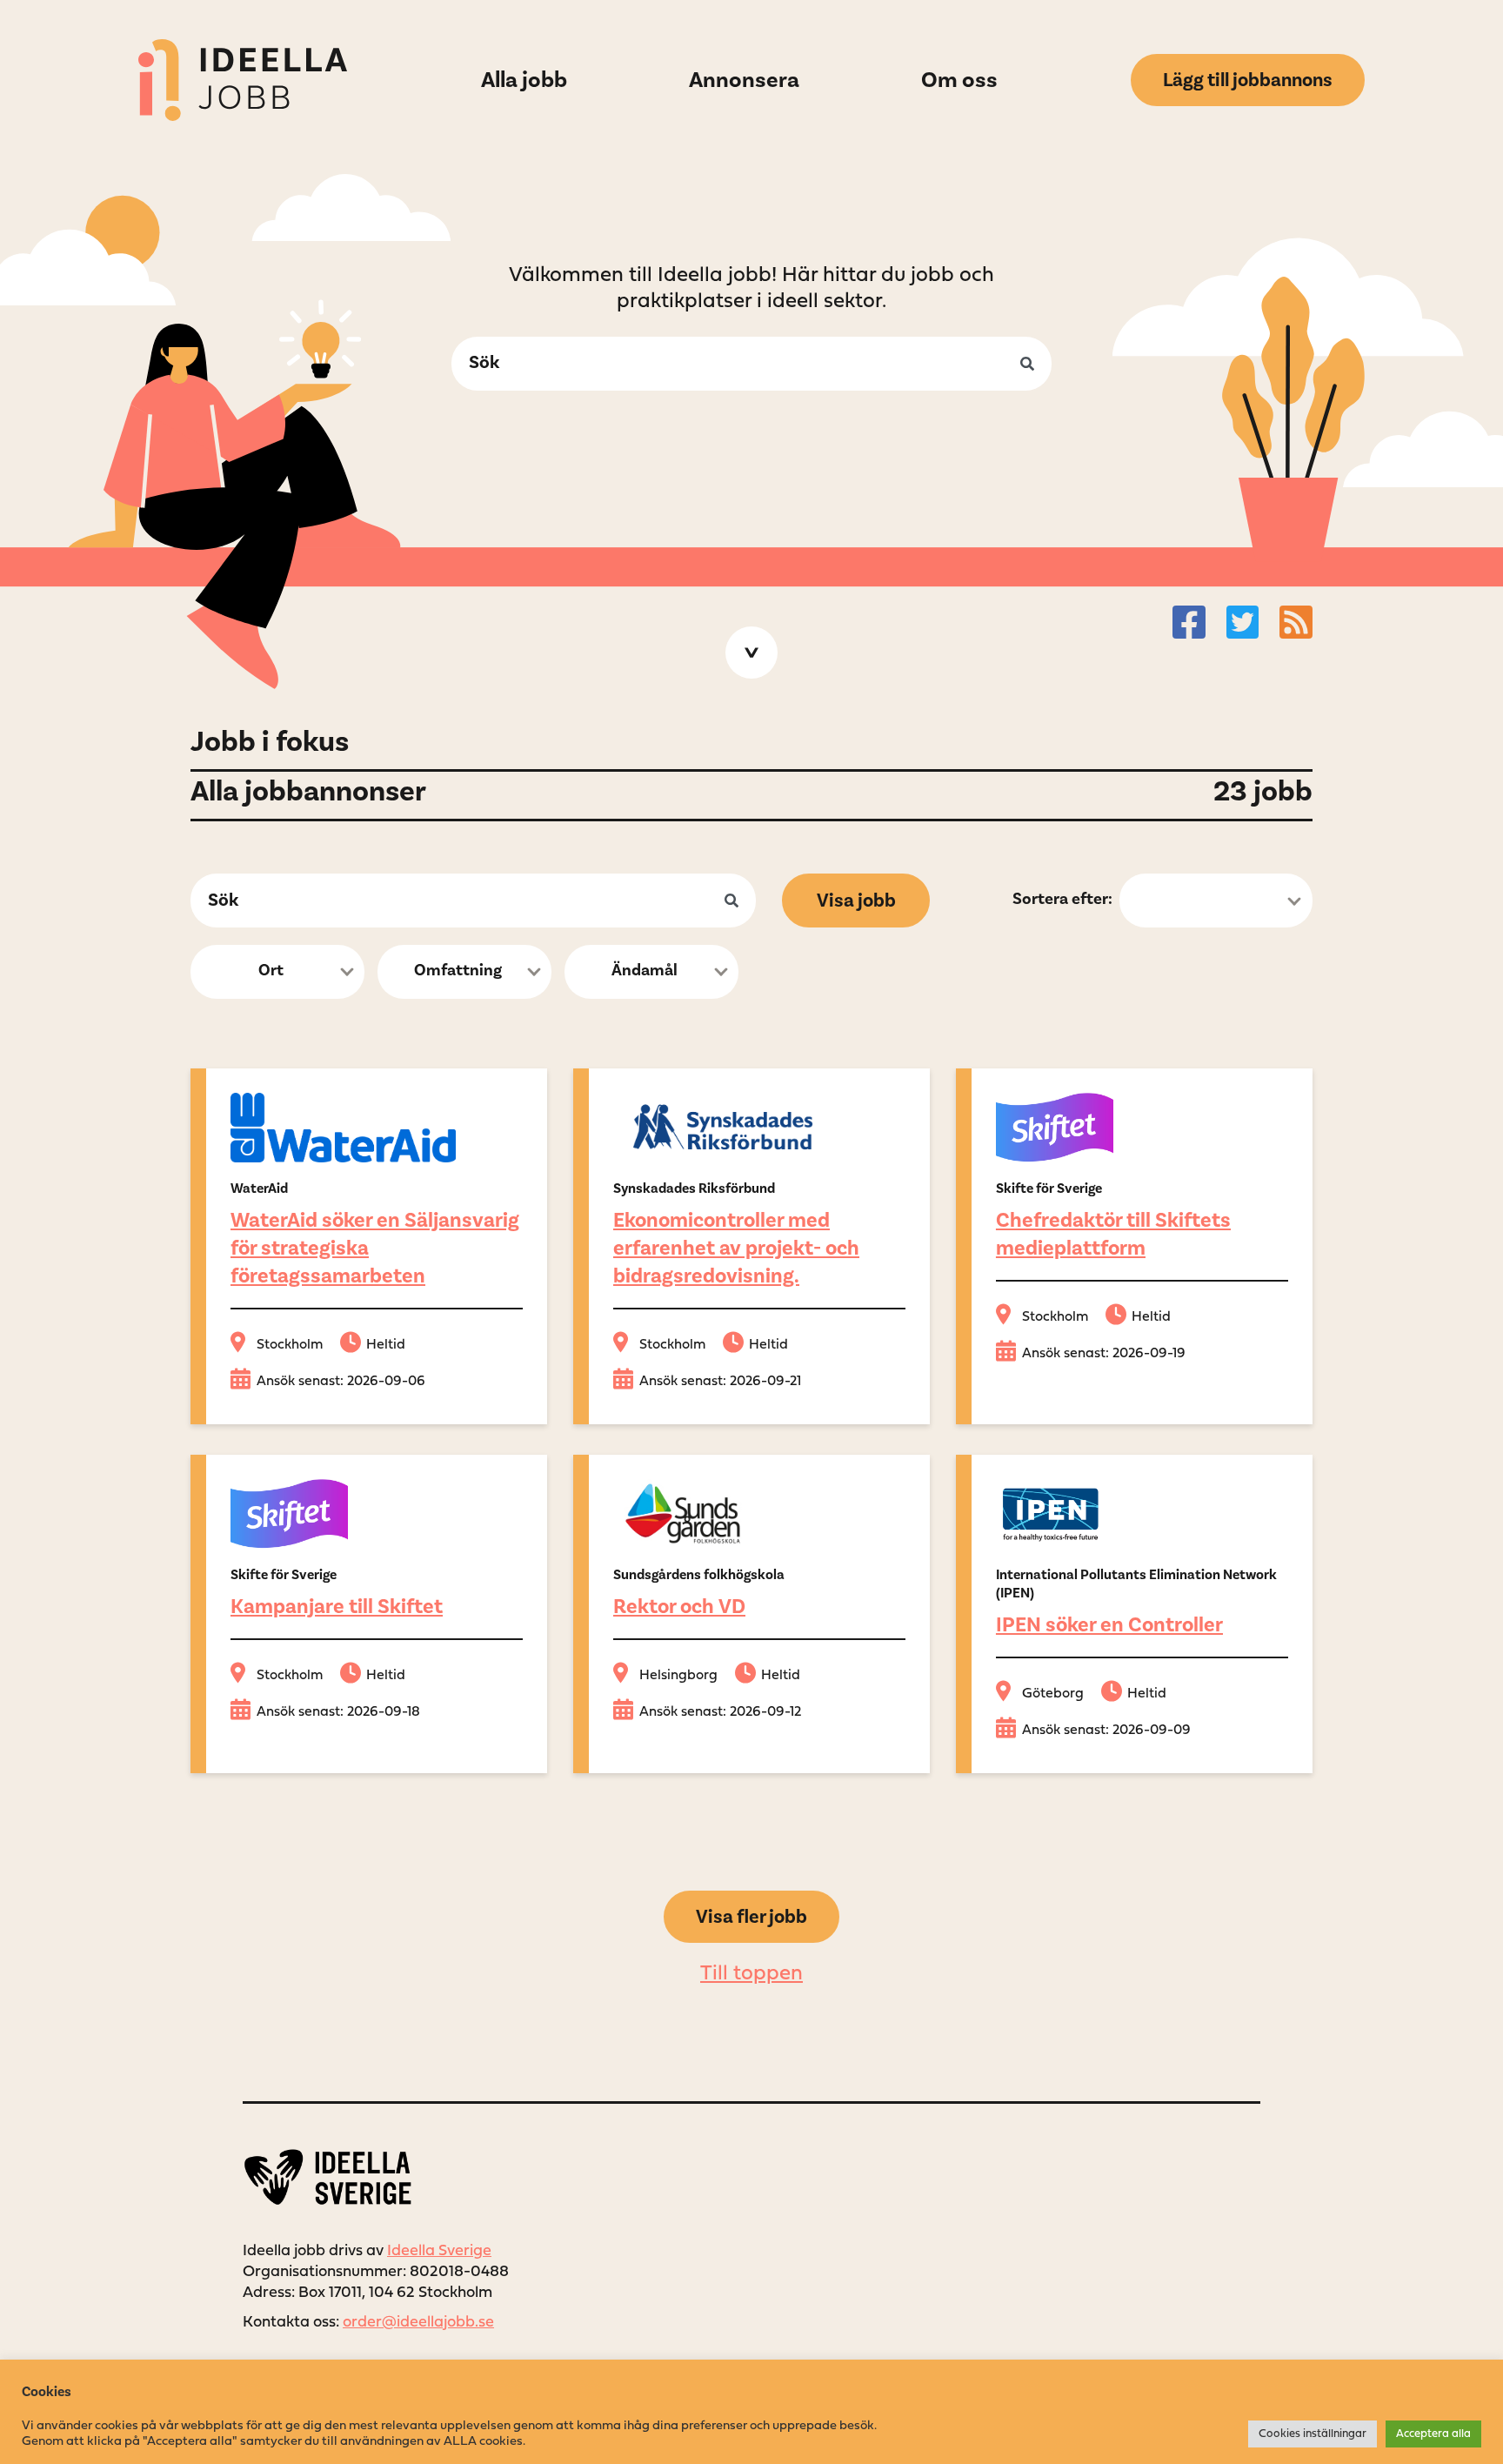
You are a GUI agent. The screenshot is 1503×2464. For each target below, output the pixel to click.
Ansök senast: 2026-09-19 (1104, 1354)
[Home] (243, 80)
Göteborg (1053, 1694)
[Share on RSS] (1296, 622)
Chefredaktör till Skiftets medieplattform (1113, 1234)
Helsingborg (678, 1676)
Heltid (386, 1345)
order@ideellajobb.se (418, 2323)
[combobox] (277, 972)
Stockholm (290, 1345)
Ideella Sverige (439, 2251)
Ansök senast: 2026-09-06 (341, 1382)
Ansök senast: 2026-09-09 (1106, 1731)
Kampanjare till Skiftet (337, 1607)
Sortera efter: (1062, 899)
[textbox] (272, 973)
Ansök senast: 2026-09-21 (720, 1382)
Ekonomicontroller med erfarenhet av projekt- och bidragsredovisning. (736, 1248)
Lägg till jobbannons (1248, 80)
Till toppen (751, 1974)
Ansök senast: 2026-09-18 (338, 1712)
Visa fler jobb (751, 1917)
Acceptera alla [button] (1433, 2434)
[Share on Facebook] (1189, 622)
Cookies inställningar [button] (1313, 2434)
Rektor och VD (679, 1607)
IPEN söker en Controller (1109, 1625)
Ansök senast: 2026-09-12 (720, 1712)
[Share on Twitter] (1243, 622)
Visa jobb (856, 901)
